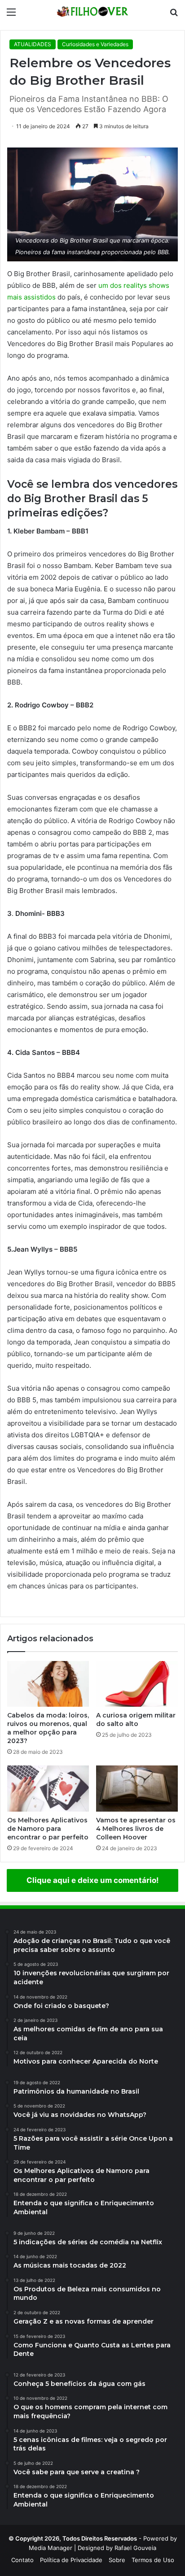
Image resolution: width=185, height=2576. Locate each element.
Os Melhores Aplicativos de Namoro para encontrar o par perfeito (48, 1829)
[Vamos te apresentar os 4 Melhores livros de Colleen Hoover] (137, 1789)
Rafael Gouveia (135, 2548)
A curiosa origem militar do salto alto (136, 1720)
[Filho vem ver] (92, 12)
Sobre (117, 2560)
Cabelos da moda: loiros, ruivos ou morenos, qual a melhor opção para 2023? (48, 1728)
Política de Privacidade (71, 2560)
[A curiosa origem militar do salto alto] (137, 1684)
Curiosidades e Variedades (95, 44)
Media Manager (51, 2548)
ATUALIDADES (33, 44)
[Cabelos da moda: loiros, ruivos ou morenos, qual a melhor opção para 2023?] (48, 1684)
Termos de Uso (153, 2560)
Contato (22, 2560)
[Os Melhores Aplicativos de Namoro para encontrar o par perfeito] (48, 1789)
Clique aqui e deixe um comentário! (92, 1880)
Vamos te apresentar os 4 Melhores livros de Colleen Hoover (136, 1829)
